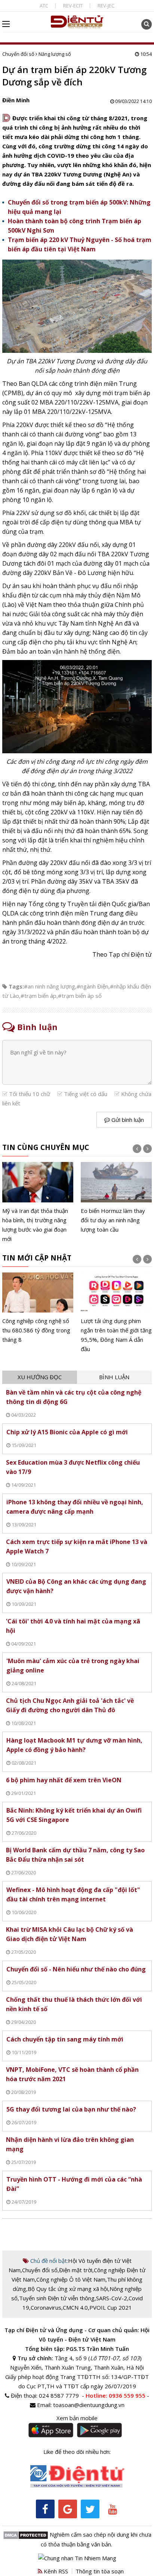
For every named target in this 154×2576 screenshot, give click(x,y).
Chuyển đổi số (18, 54)
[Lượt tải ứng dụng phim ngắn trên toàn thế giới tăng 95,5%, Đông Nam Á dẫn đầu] (116, 1313)
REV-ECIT (73, 6)
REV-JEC (106, 6)
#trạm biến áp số (80, 996)
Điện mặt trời (76, 2270)
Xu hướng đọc (40, 1377)
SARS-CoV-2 (112, 2298)
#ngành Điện (93, 986)
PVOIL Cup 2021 (111, 2307)
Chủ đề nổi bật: (48, 2261)
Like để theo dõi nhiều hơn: (77, 2452)
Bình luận (114, 1377)
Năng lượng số (55, 54)
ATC (44, 6)
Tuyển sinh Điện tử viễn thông (57, 2298)
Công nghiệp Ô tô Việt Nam (71, 2279)
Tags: (16, 986)
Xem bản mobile (77, 2418)
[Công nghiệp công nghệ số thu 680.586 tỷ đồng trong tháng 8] (38, 1309)
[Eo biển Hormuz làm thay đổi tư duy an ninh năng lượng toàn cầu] (116, 1198)
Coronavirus (46, 2307)
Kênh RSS (55, 2571)
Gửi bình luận (127, 1120)
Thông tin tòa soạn (100, 2571)
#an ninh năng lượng (50, 986)
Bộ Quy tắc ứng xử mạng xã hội (68, 2289)
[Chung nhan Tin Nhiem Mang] (77, 2557)
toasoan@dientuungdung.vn (89, 2405)
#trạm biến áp (38, 996)
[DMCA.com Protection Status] (26, 2534)
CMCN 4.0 (75, 2307)
